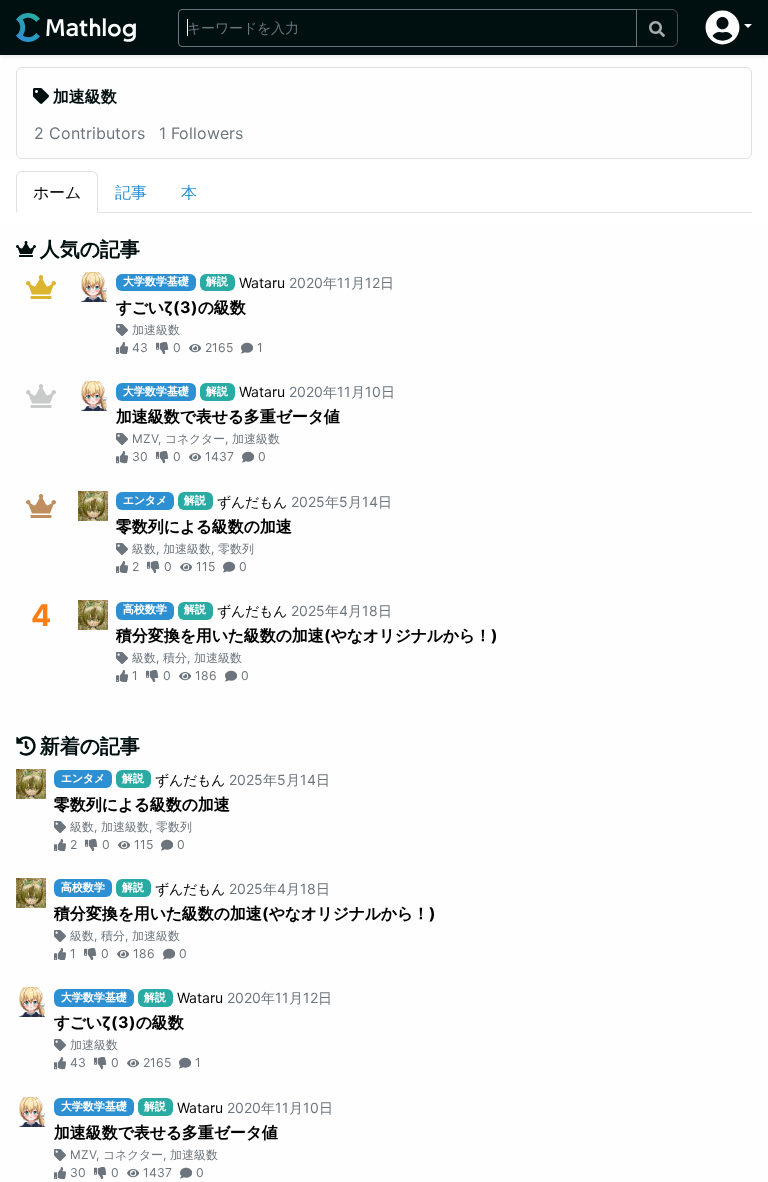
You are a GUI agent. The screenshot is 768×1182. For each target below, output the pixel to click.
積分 (175, 657)
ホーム (57, 192)
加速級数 (156, 329)
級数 (144, 548)
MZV (145, 438)
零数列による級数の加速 (204, 526)
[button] (728, 27)
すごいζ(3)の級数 (181, 307)
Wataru (262, 282)
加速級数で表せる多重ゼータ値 (228, 416)
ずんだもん (252, 501)
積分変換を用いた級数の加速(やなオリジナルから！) (307, 635)
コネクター (195, 438)
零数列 (236, 548)
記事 (131, 192)
